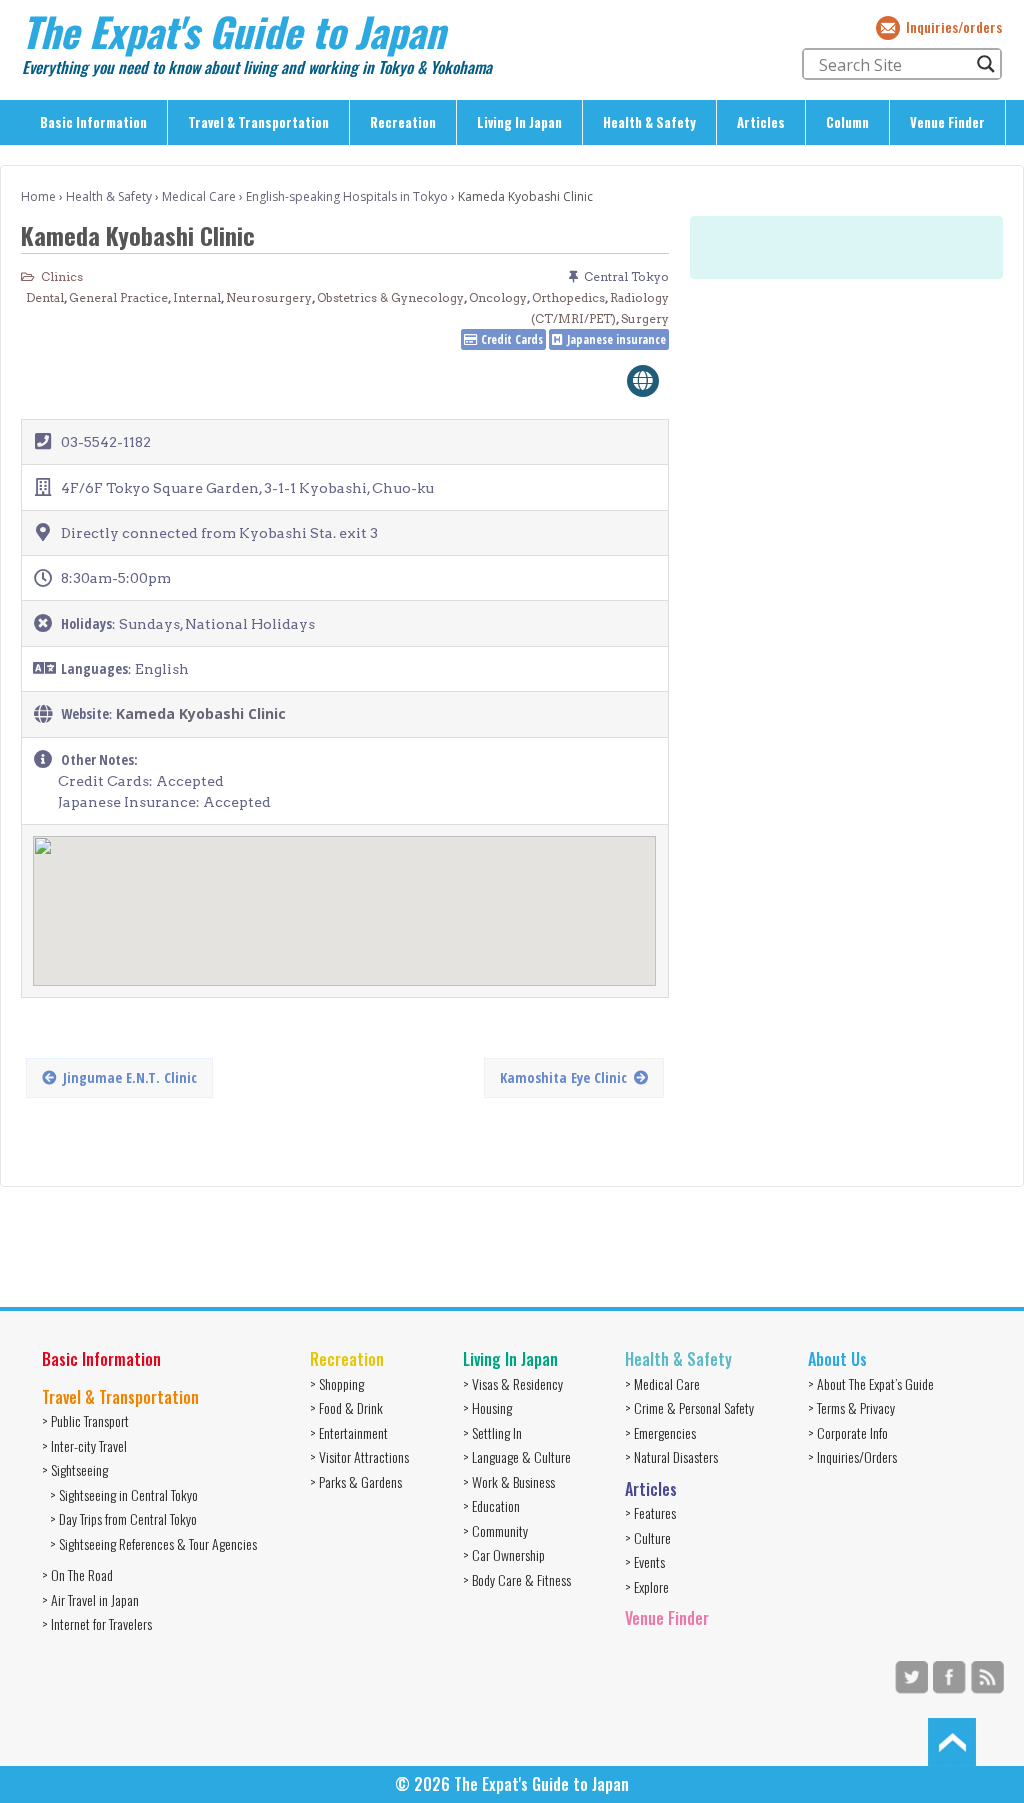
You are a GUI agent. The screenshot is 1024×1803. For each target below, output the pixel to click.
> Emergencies (660, 1432)
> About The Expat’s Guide (871, 1383)
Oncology (498, 297)
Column (847, 122)
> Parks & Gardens (356, 1481)
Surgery (645, 318)
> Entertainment (349, 1432)
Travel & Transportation (258, 122)
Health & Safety (649, 122)
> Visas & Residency (513, 1383)
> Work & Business (509, 1481)
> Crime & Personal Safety (689, 1407)
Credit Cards (512, 339)
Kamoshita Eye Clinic (563, 1077)
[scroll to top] (952, 1741)
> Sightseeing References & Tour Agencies (153, 1543)
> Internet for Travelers (97, 1623)
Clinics (62, 276)
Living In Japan (519, 122)
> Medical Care (662, 1383)
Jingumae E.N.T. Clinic (130, 1077)
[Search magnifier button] (986, 64)
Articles (761, 122)
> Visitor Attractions (359, 1456)
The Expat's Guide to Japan (233, 31)
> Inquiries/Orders (852, 1456)
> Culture (648, 1537)
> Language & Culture (517, 1456)
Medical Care (199, 196)
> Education (491, 1505)
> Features (650, 1512)
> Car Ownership (504, 1554)
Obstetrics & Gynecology (390, 297)
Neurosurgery (269, 297)
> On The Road (77, 1574)
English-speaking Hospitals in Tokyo (347, 196)
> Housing (487, 1407)
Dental (45, 297)
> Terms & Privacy (851, 1407)
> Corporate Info (848, 1432)
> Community (495, 1530)
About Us (837, 1359)
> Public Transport (85, 1420)
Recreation (403, 122)
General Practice (118, 297)
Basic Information (93, 122)
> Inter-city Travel (84, 1445)
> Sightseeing (75, 1469)
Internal (197, 297)
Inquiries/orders (954, 26)
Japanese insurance (616, 339)
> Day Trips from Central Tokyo (123, 1518)
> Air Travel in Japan (90, 1599)
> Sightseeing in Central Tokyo (124, 1494)
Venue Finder (947, 122)
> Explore (647, 1586)
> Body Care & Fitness (517, 1579)
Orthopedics (568, 297)
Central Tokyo (626, 276)
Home (38, 196)
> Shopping (337, 1383)
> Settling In (492, 1432)
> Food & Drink (346, 1407)
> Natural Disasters (671, 1456)
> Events (645, 1561)
